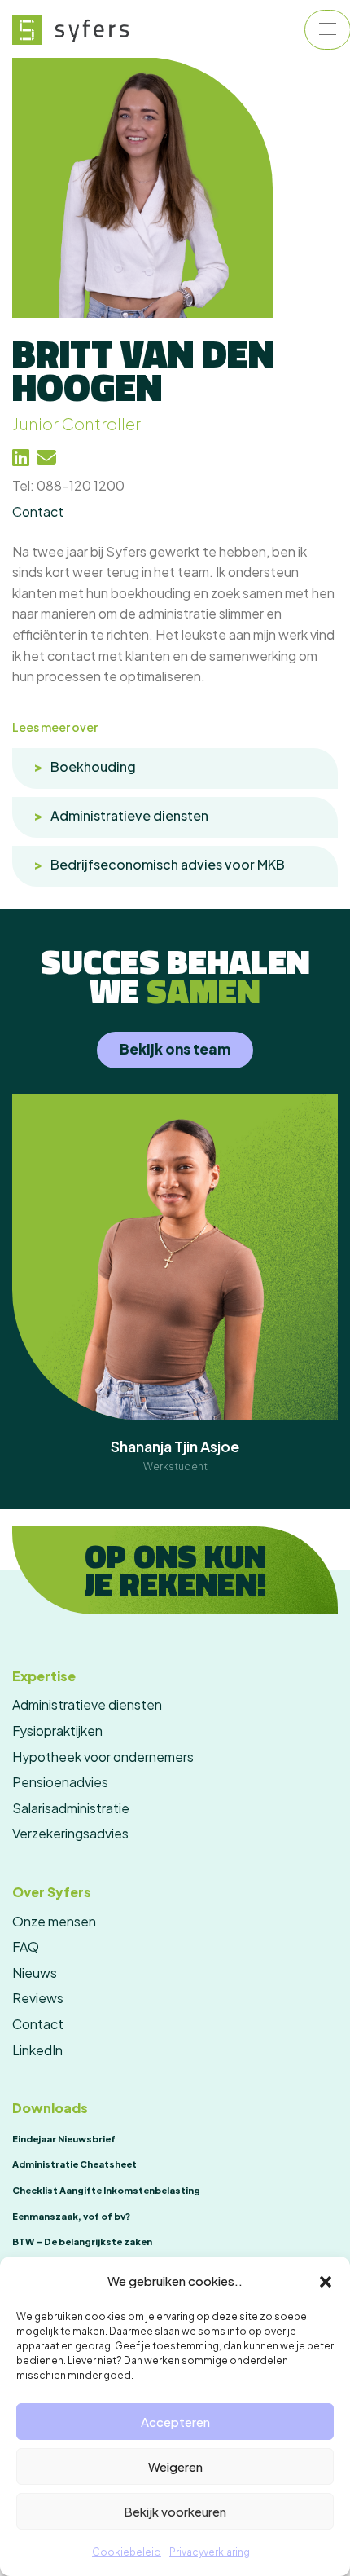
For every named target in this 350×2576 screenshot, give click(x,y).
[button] (326, 2281)
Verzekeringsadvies (70, 1833)
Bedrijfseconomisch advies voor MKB (168, 864)
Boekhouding (93, 766)
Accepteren (175, 2422)
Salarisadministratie (71, 1808)
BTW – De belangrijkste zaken (82, 2241)
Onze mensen (54, 1921)
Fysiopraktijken (57, 1731)
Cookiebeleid (127, 2552)
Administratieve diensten (129, 815)
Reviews (38, 1998)
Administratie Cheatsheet (74, 2164)
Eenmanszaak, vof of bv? (71, 2216)
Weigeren (175, 2466)
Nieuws (35, 1973)
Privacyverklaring (210, 2552)
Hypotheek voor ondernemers (103, 1757)
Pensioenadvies (60, 1782)
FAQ (26, 1946)
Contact (38, 511)
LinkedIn (37, 2050)
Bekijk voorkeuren (175, 2511)
